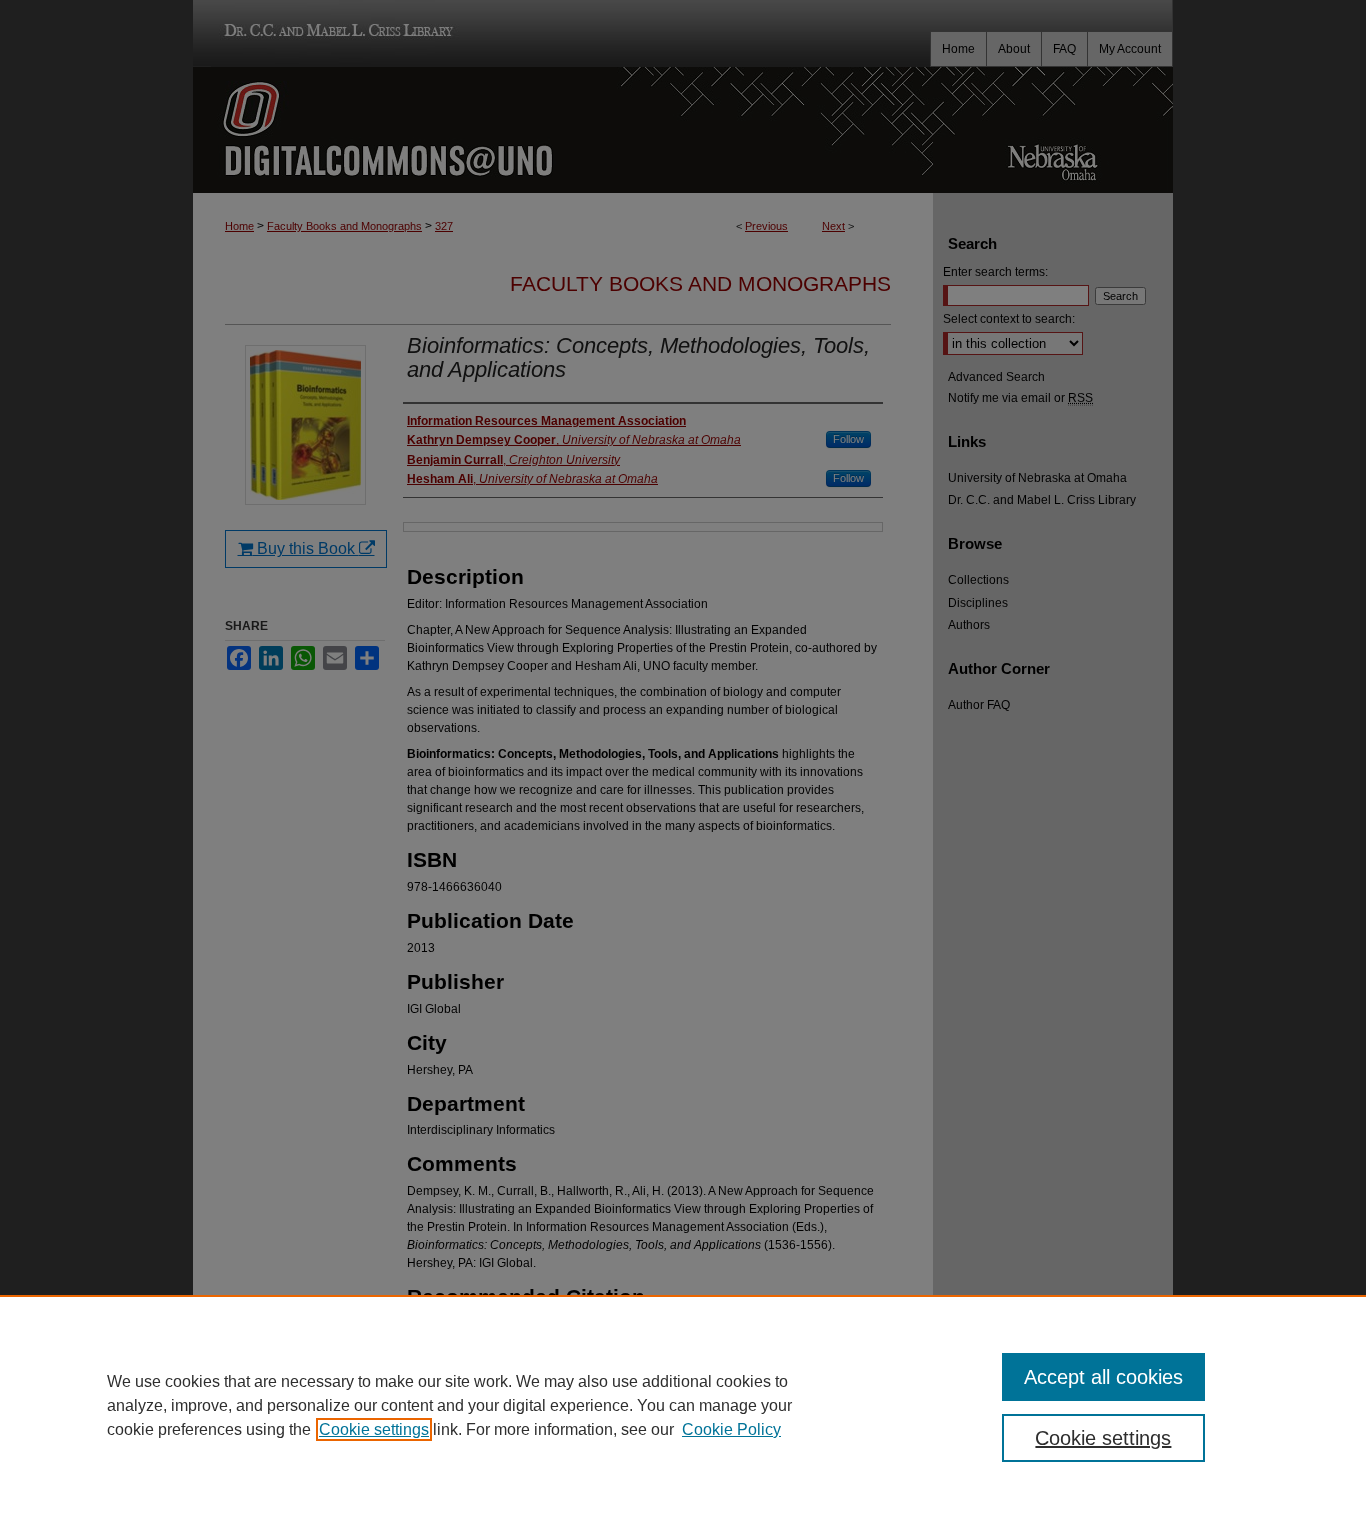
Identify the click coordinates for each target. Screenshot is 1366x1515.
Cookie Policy (731, 1429)
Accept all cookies (1103, 1377)
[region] (683, 1405)
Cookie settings (374, 1429)
